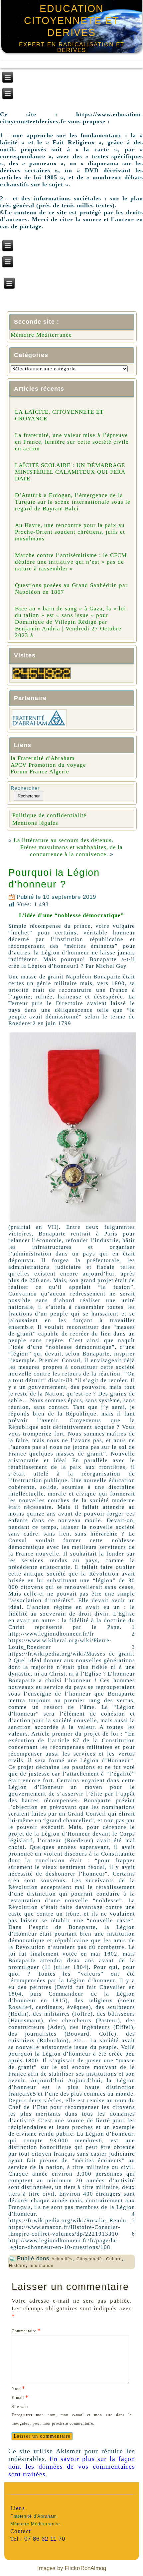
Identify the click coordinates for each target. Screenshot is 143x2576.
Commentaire (26, 2330)
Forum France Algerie (40, 772)
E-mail (20, 2397)
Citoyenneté (89, 2259)
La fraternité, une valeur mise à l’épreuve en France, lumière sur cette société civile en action (72, 442)
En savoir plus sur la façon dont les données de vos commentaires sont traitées (72, 2466)
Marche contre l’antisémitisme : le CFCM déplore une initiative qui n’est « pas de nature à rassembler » (71, 562)
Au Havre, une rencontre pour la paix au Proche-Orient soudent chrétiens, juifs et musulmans (70, 532)
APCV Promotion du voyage (48, 765)
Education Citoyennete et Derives (71, 21)
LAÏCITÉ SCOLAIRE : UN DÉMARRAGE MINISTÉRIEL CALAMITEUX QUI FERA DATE (70, 472)
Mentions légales (35, 823)
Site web (20, 2407)
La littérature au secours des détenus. (64, 840)
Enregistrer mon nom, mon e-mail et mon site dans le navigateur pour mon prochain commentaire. (72, 2419)
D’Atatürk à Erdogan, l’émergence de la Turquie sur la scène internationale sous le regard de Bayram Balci (73, 502)
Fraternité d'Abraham (34, 2516)
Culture (114, 2259)
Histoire (17, 2266)
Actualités (62, 2259)
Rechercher (25, 788)
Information (42, 2266)
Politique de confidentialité (49, 815)
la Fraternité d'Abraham (43, 758)
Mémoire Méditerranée (41, 335)
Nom (18, 2388)
